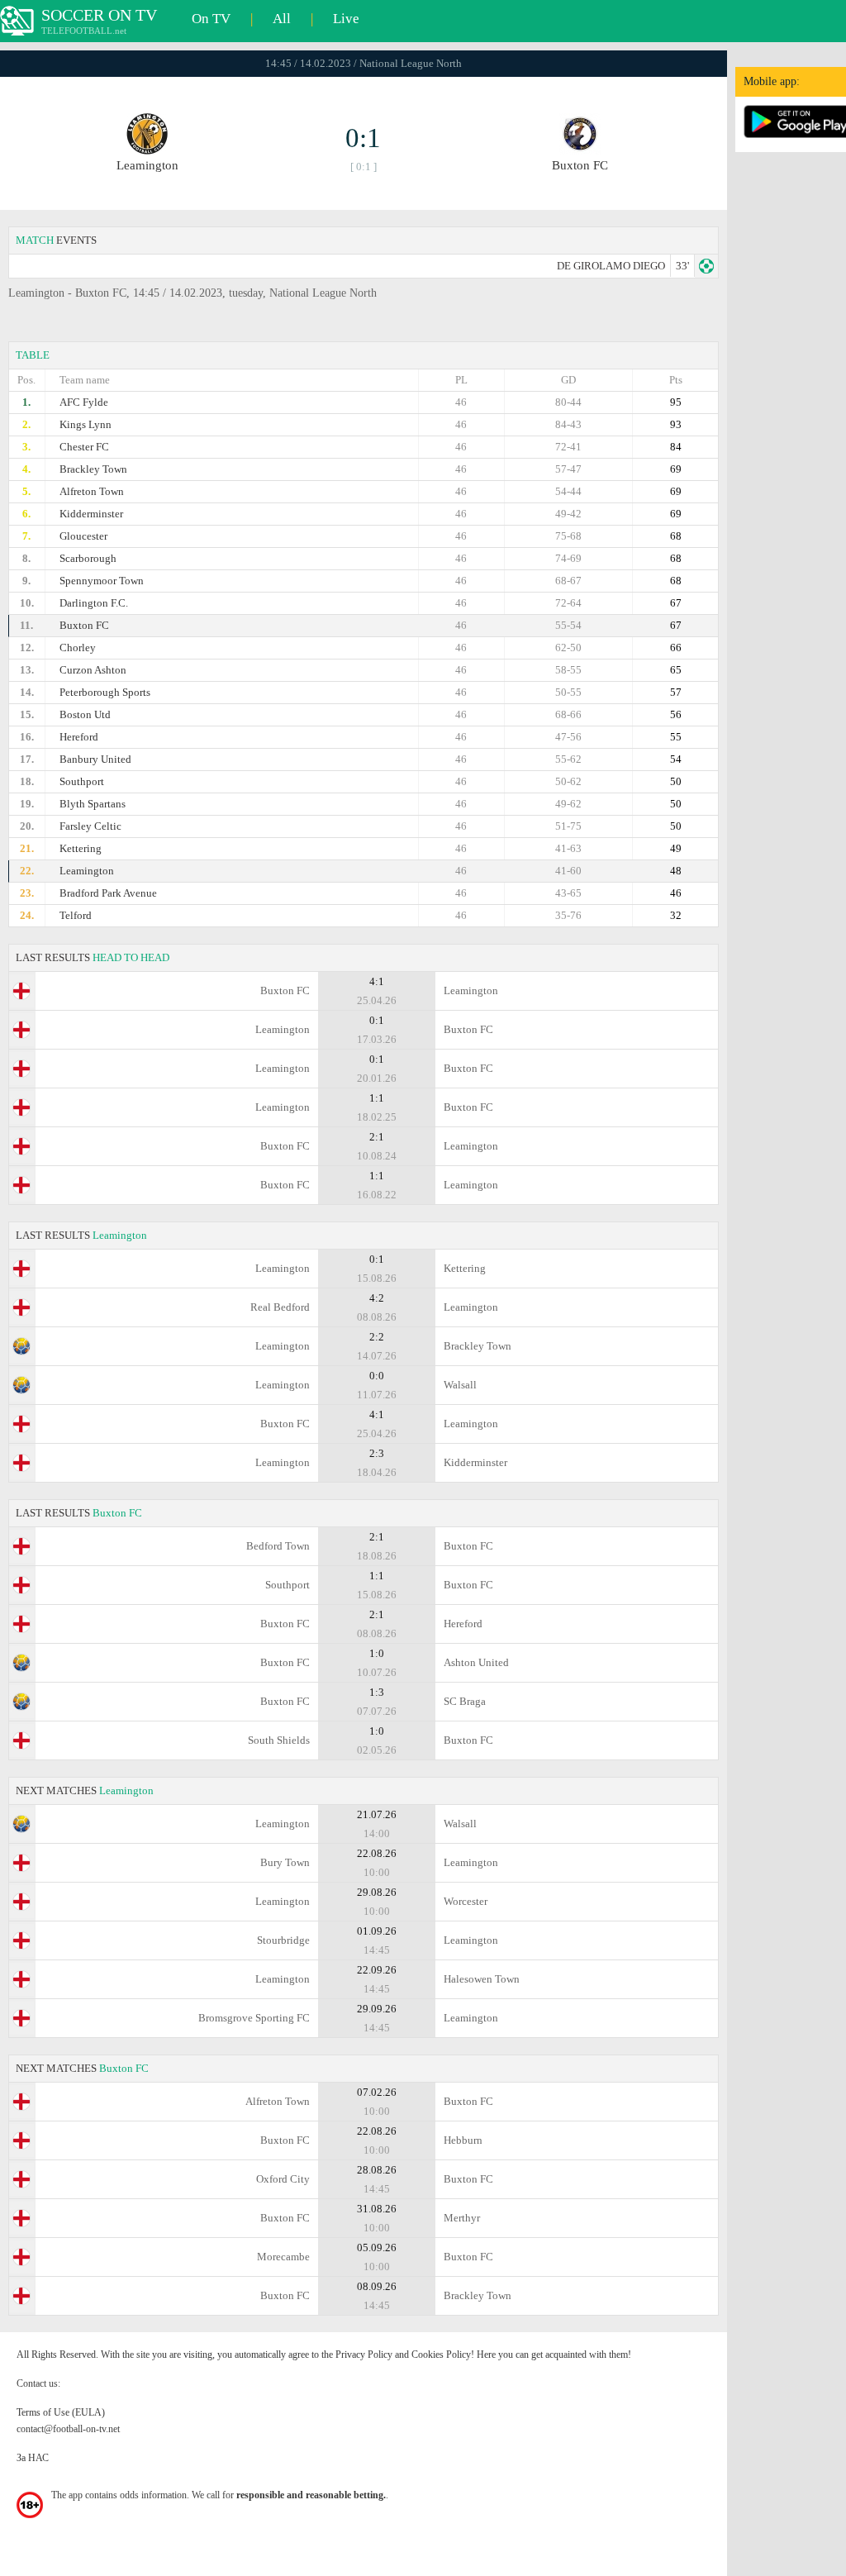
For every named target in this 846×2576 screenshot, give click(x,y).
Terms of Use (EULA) (61, 2412)
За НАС (33, 2458)
